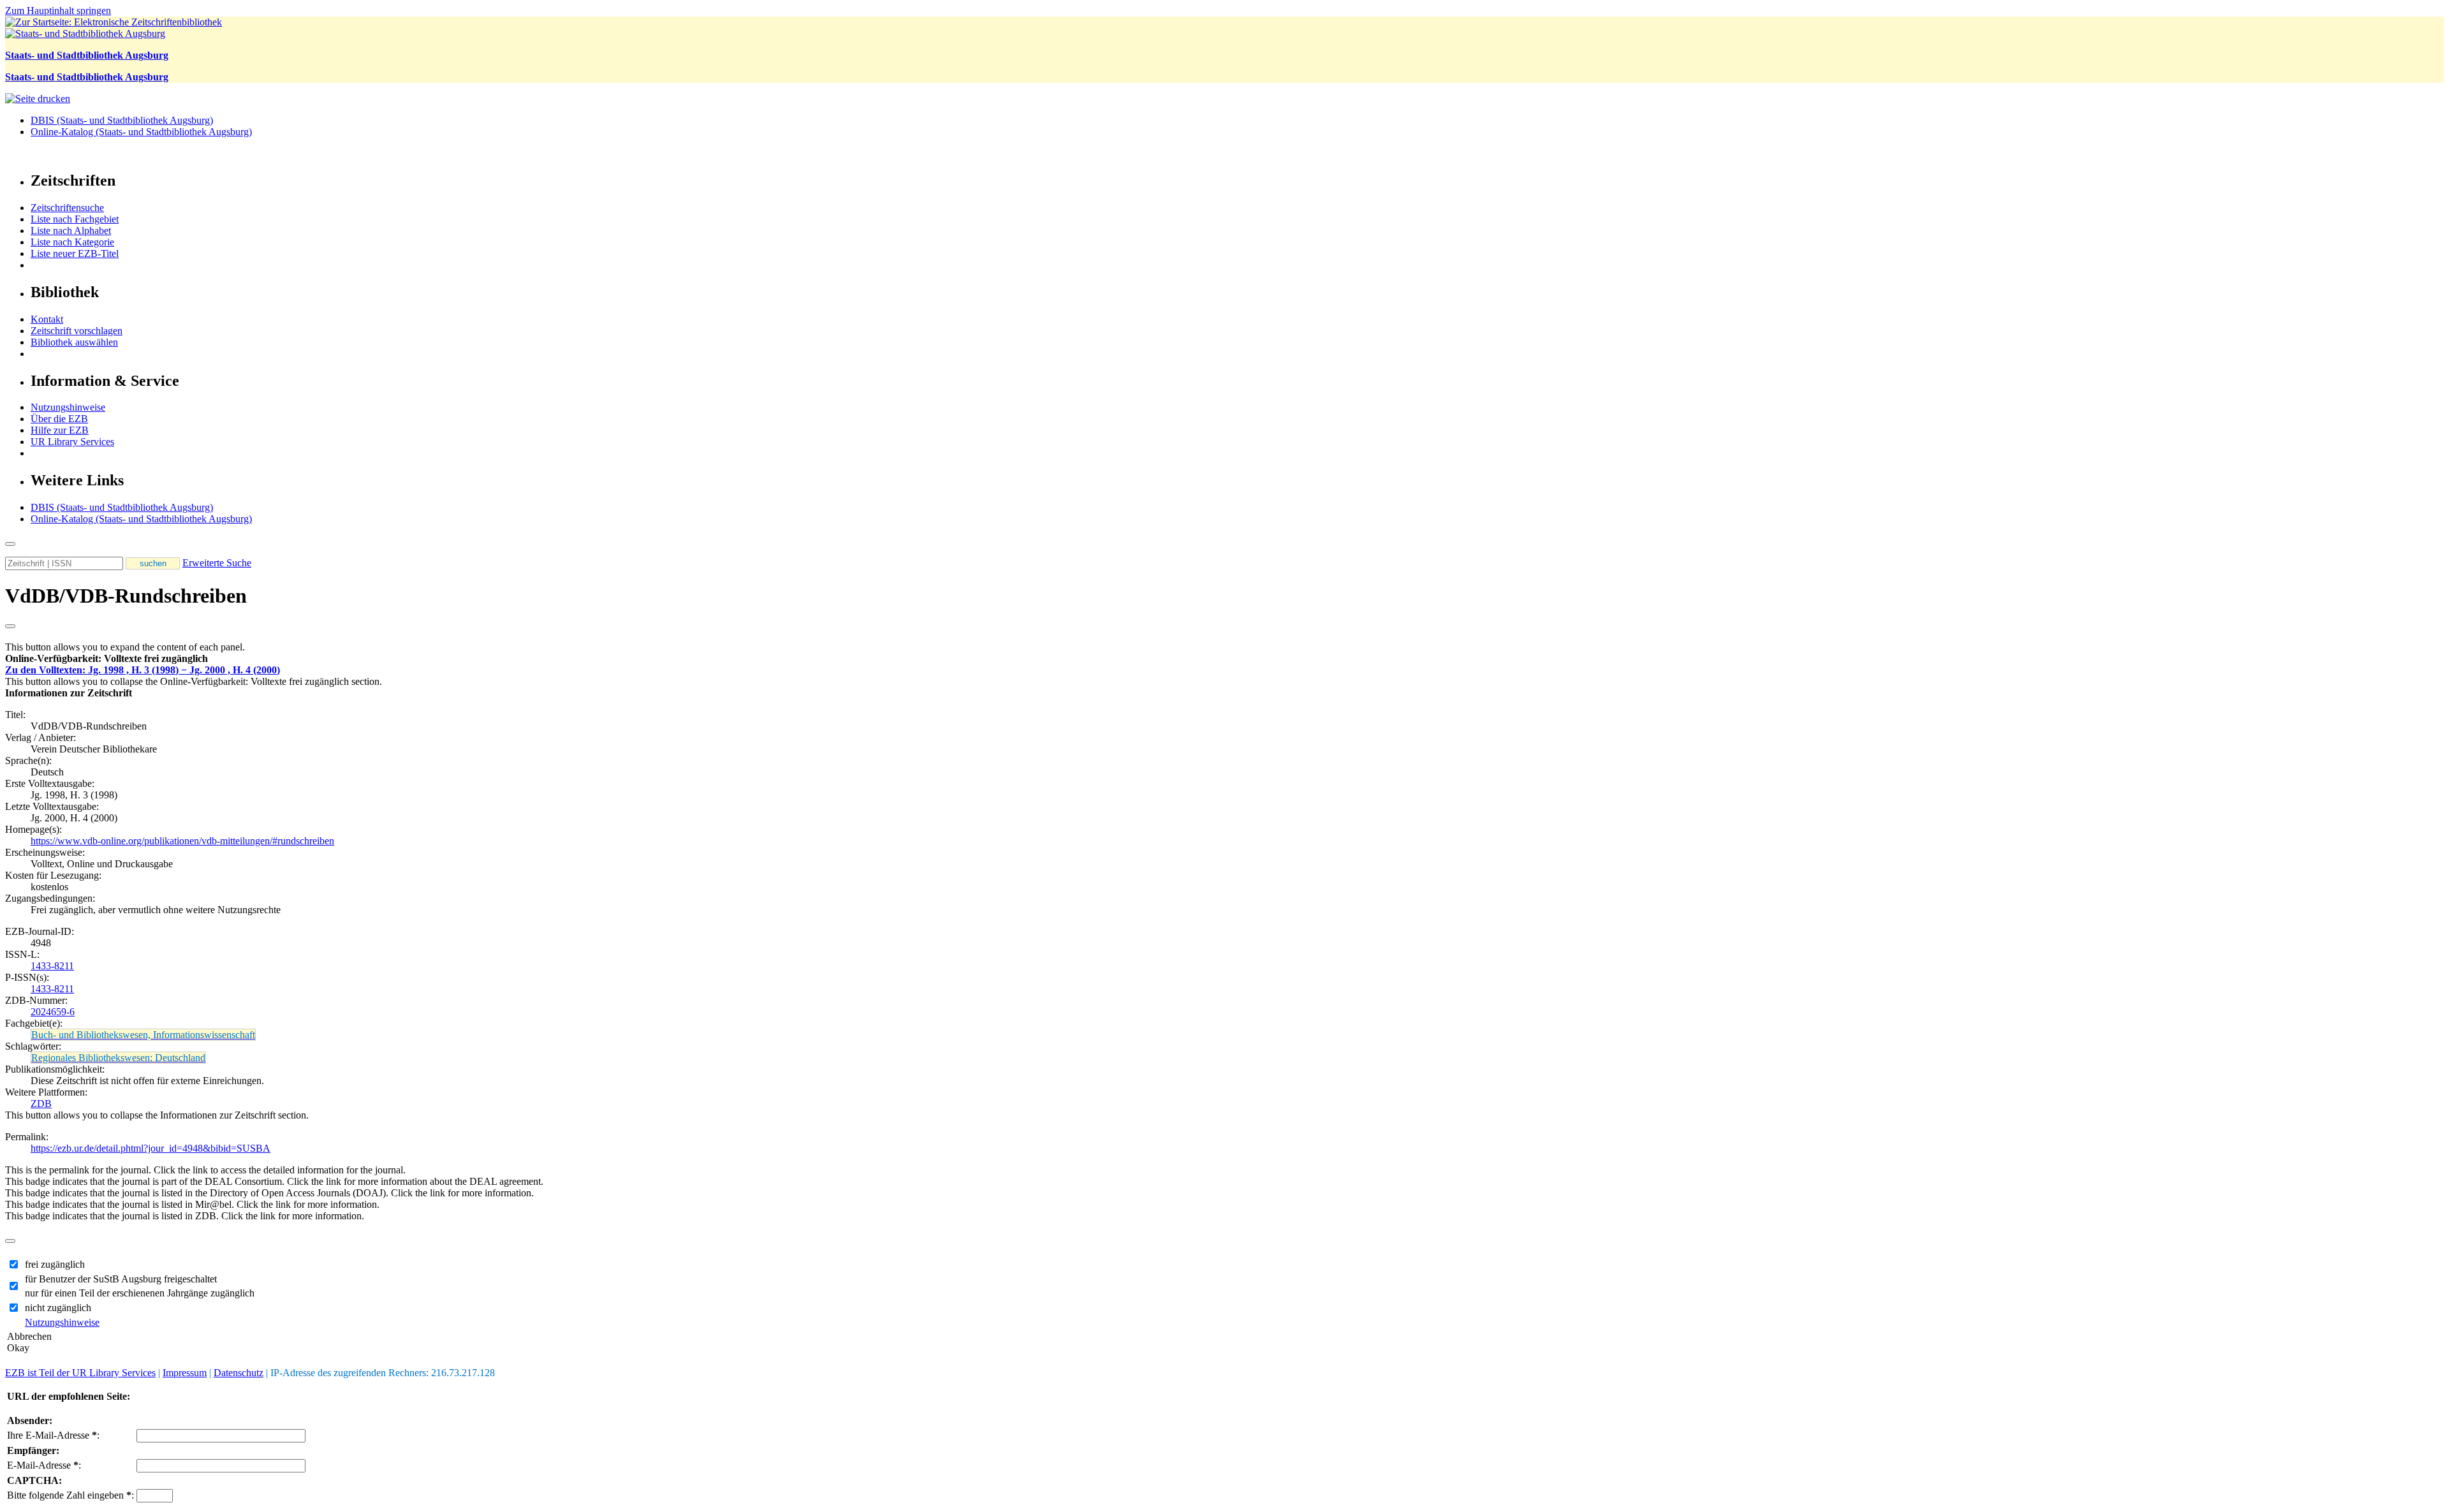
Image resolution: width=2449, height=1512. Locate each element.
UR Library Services (72, 442)
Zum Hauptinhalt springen (58, 11)
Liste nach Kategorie (72, 242)
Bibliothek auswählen (74, 342)
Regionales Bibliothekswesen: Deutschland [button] (118, 1058)
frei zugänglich (55, 1264)
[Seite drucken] (38, 99)
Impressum (185, 1373)
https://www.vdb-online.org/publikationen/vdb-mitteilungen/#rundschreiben (182, 841)
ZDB (41, 1104)
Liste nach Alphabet (71, 231)
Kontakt (47, 319)
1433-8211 (52, 966)
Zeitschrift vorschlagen (77, 331)
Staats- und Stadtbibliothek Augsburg (87, 55)
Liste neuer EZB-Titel (75, 253)
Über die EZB (59, 419)
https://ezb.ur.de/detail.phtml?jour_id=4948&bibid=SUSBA (151, 1148)
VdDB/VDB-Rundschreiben (126, 596)
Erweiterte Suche (217, 563)
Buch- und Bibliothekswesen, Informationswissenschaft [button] (143, 1035)
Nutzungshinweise (68, 407)
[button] (107, 658)
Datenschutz (239, 1373)
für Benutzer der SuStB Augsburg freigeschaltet (121, 1279)
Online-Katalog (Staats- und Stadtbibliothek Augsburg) (141, 132)
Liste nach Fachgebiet (75, 219)
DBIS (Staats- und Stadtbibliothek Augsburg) (122, 120)
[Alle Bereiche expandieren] (10, 626)
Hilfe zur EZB (60, 430)
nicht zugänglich (58, 1308)
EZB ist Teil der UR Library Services (80, 1373)
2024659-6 (53, 1012)
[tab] (1224, 659)
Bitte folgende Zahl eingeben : (70, 1495)
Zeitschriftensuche (67, 208)
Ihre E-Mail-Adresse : (53, 1435)
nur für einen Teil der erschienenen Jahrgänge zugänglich (140, 1293)
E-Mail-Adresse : (44, 1465)
